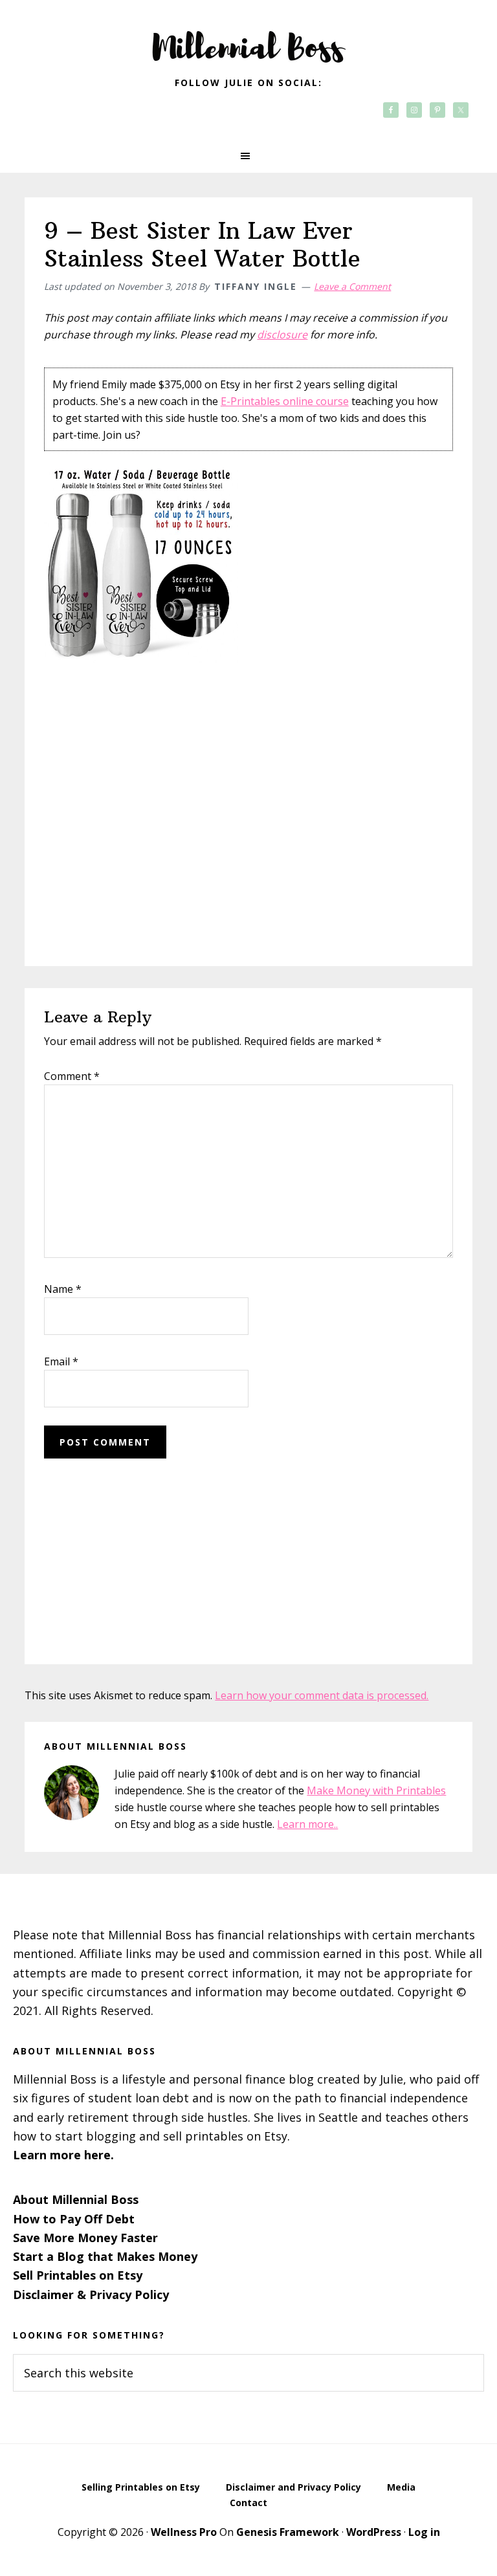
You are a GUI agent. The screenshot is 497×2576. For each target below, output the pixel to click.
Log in (424, 2532)
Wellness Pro (184, 2532)
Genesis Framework (288, 2532)
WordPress (374, 2532)
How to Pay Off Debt (74, 2219)
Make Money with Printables (376, 1790)
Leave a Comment (352, 286)
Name (63, 1289)
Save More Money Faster (85, 2238)
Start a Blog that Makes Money (105, 2256)
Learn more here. (63, 2155)
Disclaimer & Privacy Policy (91, 2295)
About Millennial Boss (76, 2199)
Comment (72, 1076)
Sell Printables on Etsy (78, 2275)
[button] (248, 156)
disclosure (282, 335)
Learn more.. (307, 1824)
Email (61, 1361)
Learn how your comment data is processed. (322, 1695)
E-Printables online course (285, 401)
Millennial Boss (248, 39)
